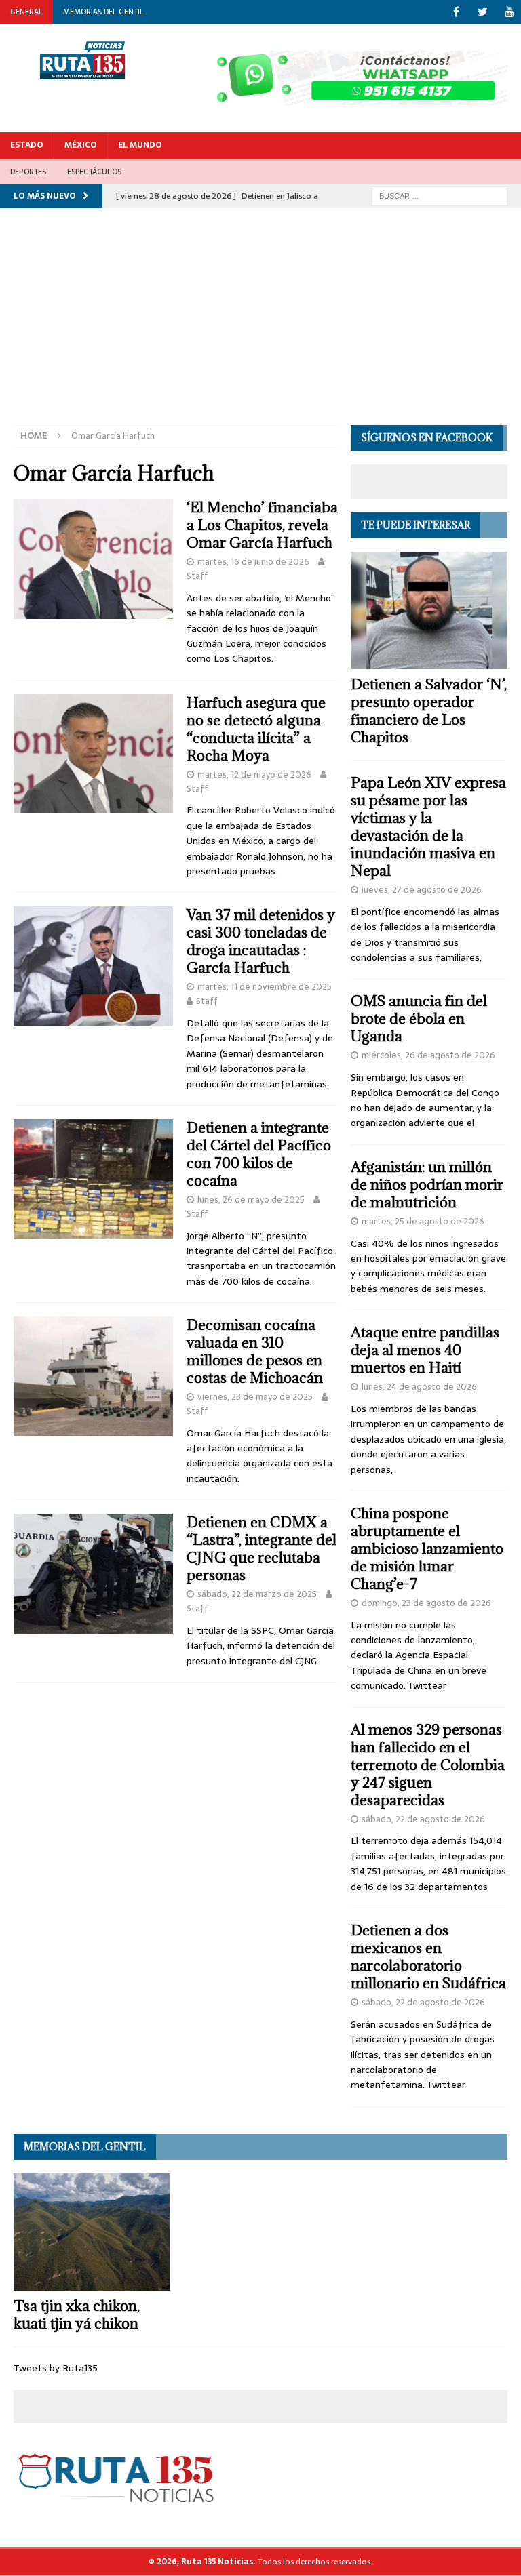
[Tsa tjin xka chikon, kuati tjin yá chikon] (92, 2232)
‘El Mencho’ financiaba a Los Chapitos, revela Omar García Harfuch (262, 525)
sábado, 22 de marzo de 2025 (257, 1594)
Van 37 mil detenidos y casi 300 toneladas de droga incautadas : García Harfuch (261, 941)
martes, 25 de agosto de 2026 (423, 1221)
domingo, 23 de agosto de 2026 (426, 1603)
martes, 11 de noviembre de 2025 (265, 987)
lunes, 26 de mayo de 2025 (251, 1200)
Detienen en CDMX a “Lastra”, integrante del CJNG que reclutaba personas (262, 1549)
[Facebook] (456, 12)
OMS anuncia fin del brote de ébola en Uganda (419, 1019)
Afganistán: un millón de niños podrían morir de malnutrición (427, 1185)
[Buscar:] (440, 195)
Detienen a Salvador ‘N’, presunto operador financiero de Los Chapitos (429, 711)
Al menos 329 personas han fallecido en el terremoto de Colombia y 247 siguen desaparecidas (428, 1765)
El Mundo (140, 145)
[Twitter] (483, 12)
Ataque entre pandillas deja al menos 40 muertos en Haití (425, 1350)
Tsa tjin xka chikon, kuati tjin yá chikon (77, 2315)
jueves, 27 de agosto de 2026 (422, 890)
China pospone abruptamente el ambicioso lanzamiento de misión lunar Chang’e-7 (427, 1549)
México (81, 145)
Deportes (28, 172)
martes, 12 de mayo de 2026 (254, 774)
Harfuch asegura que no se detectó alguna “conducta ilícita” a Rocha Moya (256, 729)
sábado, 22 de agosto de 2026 (423, 1819)
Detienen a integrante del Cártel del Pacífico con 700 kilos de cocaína (259, 1154)
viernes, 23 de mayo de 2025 (255, 1397)
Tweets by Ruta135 (56, 2368)
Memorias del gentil (103, 12)
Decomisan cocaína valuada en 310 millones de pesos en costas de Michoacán (255, 1351)
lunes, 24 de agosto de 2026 (419, 1387)
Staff (197, 576)
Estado (27, 145)
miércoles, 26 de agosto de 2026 (428, 1055)
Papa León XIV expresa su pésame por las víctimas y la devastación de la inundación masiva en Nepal (428, 827)
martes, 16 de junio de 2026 (253, 562)
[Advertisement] (260, 323)
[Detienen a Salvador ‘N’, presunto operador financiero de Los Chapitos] (429, 610)
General (26, 12)
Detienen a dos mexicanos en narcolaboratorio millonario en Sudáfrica (428, 1957)
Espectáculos (94, 172)
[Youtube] (509, 12)
